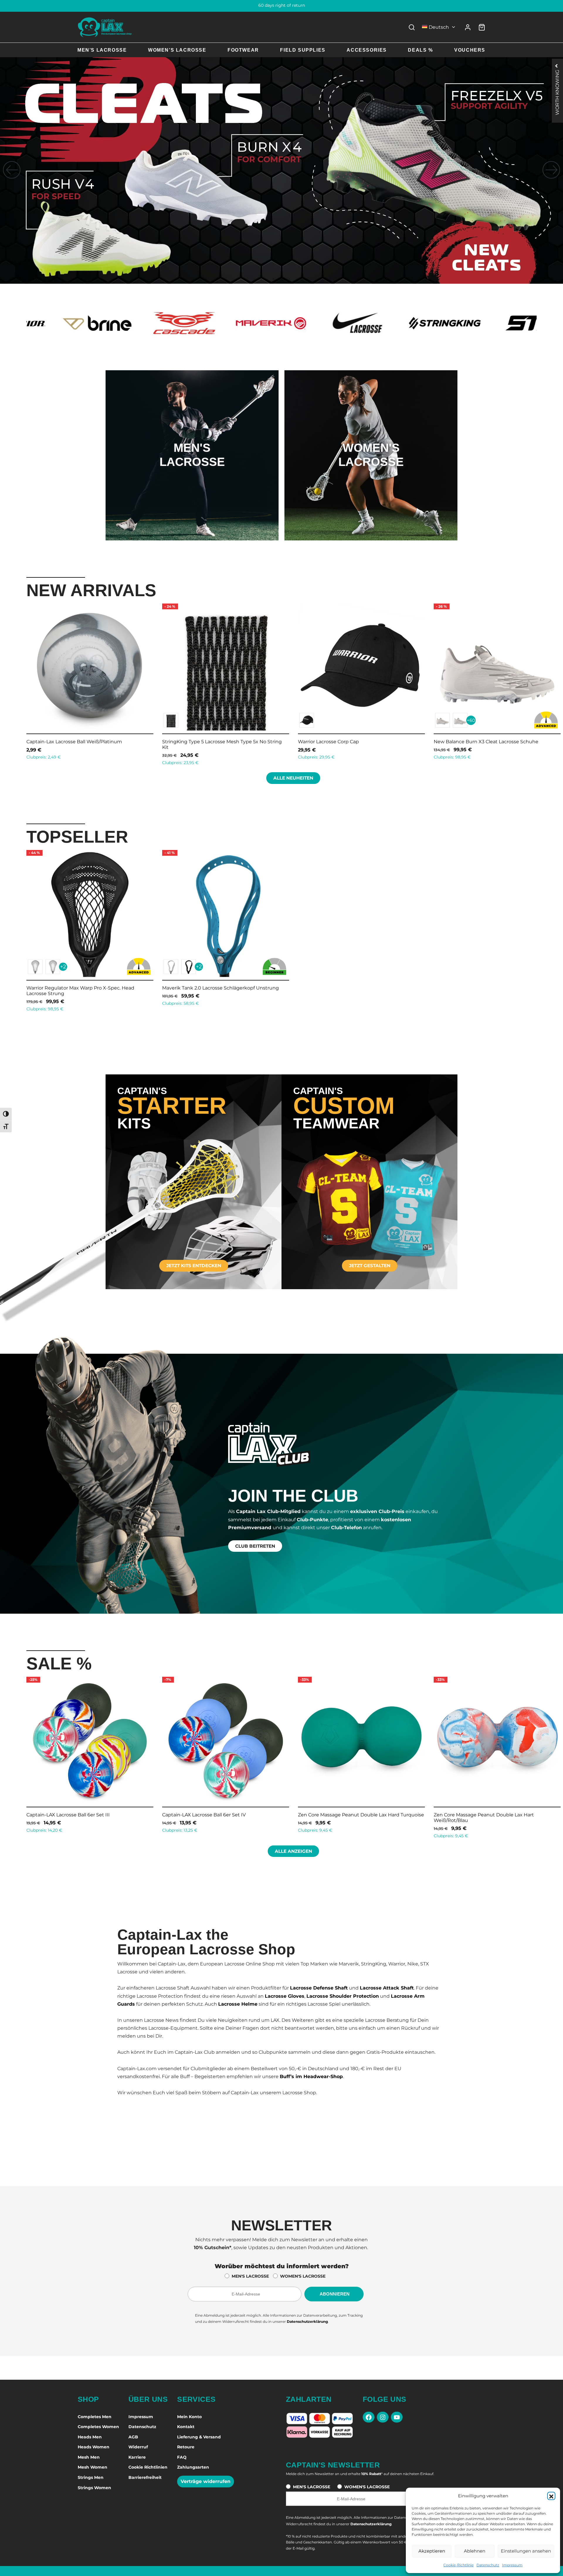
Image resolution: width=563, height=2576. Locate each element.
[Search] (412, 27)
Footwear (243, 50)
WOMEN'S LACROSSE (303, 2276)
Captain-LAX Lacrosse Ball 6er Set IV (372, 1815)
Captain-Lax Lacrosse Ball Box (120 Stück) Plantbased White (113, 744)
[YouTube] (397, 2417)
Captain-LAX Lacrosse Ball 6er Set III (236, 1815)
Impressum (512, 2565)
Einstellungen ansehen (526, 2551)
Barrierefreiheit (145, 2477)
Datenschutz (488, 2565)
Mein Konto (189, 2417)
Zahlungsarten (193, 2467)
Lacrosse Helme (238, 2004)
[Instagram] (383, 2417)
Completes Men (95, 2417)
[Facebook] (369, 2417)
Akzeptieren (432, 2551)
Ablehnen (475, 2551)
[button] (551, 2496)
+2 (63, 967)
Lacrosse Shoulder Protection (343, 1996)
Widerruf (138, 2447)
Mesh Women (93, 2467)
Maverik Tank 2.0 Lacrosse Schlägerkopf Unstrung (221, 988)
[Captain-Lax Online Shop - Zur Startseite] (105, 27)
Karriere (137, 2457)
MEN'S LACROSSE (250, 2276)
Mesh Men (89, 2457)
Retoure (186, 2447)
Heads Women (94, 2447)
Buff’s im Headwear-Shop (311, 2076)
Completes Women (98, 2427)
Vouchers (470, 50)
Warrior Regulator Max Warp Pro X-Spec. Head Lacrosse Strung (80, 991)
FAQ (182, 2457)
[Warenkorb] (482, 27)
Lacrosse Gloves (285, 1996)
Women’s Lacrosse (177, 50)
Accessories (367, 50)
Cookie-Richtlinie (458, 2565)
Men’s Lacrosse (102, 50)
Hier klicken (192, 479)
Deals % (420, 50)
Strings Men (91, 2477)
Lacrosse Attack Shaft (387, 1988)
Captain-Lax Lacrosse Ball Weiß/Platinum (370, 742)
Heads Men (90, 2437)
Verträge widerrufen (206, 2481)
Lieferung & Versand (199, 2437)
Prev (19, 683)
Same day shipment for (282, 6)
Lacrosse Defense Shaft (319, 1988)
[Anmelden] (468, 27)
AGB (133, 2437)
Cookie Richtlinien (148, 2467)
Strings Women (94, 2488)
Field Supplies (303, 50)
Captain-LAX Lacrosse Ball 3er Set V (100, 1815)
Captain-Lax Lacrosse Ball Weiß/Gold (229, 742)
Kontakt (186, 2427)
